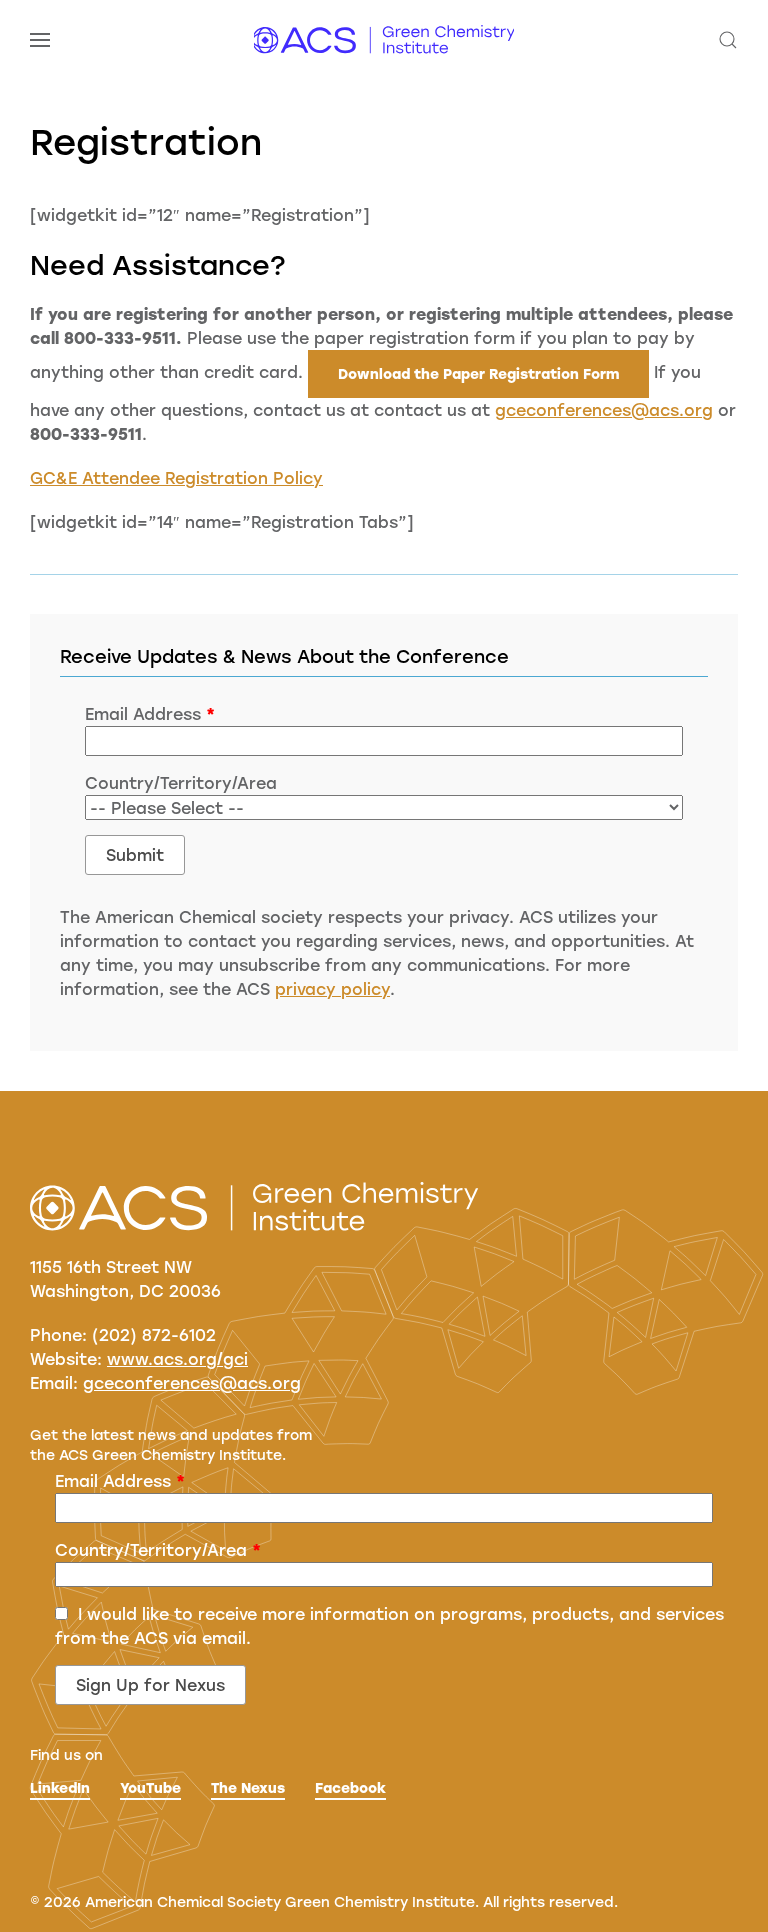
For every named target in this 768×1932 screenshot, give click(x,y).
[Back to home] (384, 40)
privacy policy (332, 988)
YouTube (150, 1787)
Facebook (350, 1787)
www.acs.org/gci (177, 1358)
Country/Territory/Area (181, 782)
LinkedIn (60, 1787)
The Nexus (248, 1787)
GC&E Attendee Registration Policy (176, 477)
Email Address (150, 713)
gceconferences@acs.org (604, 409)
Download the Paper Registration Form (478, 373)
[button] (40, 40)
